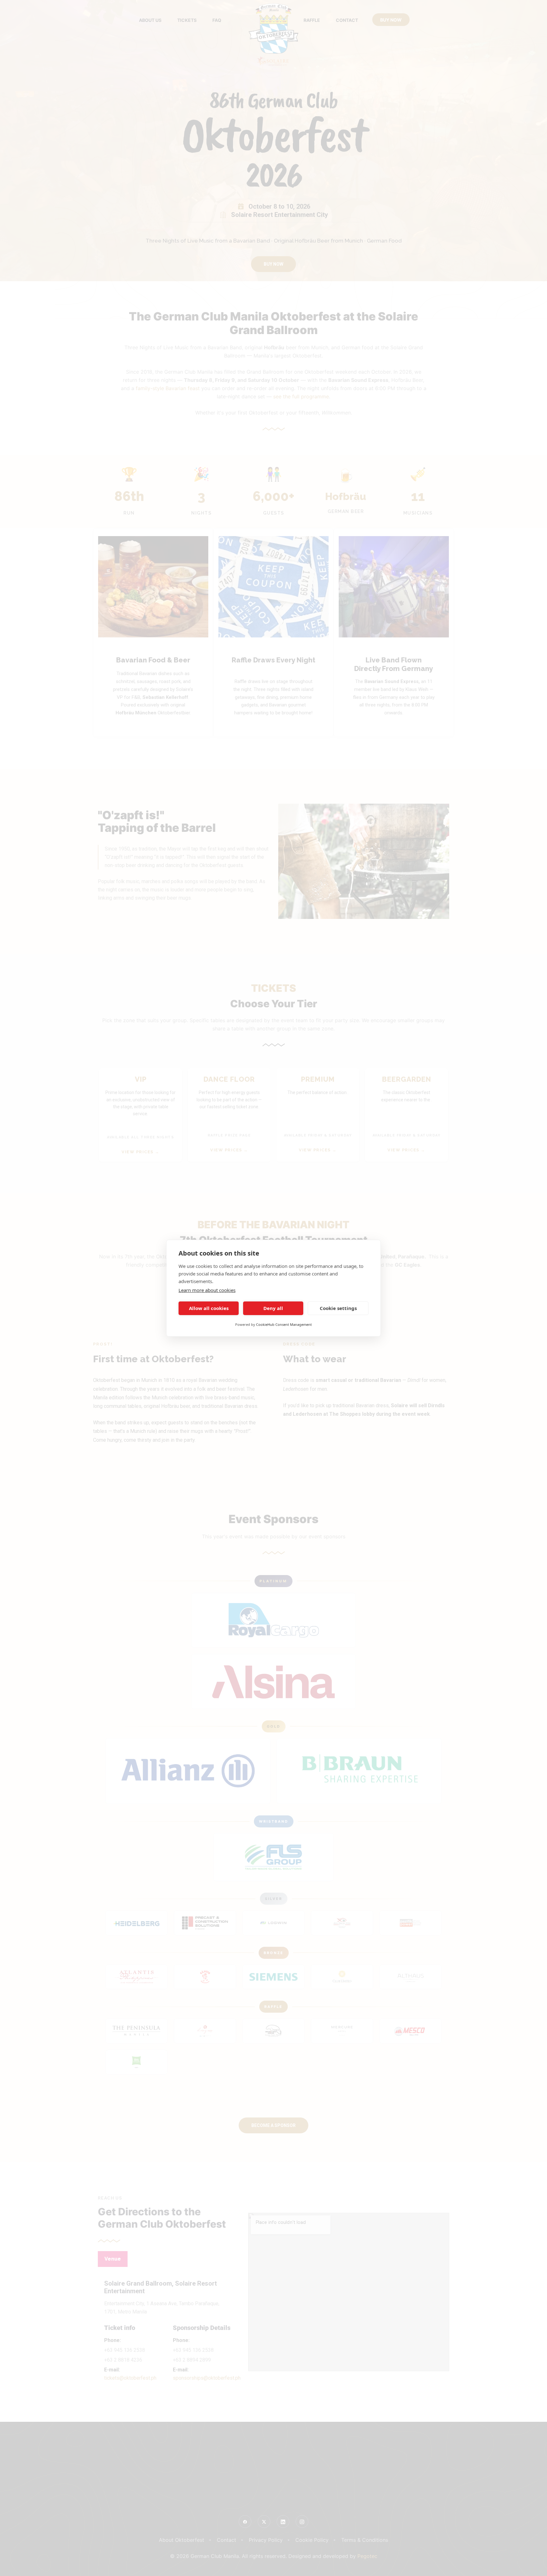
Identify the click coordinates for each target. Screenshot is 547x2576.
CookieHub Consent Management (284, 1324)
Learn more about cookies (207, 1290)
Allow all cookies (209, 1308)
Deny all (273, 1308)
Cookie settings (338, 1308)
